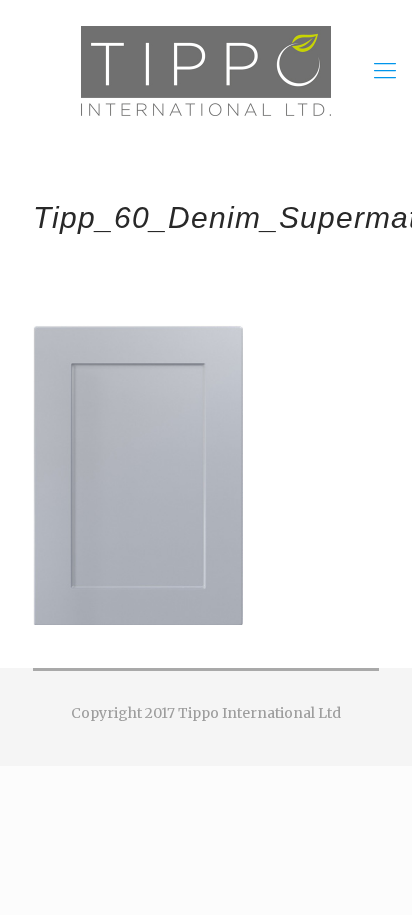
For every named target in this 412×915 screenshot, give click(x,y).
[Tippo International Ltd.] (206, 70)
